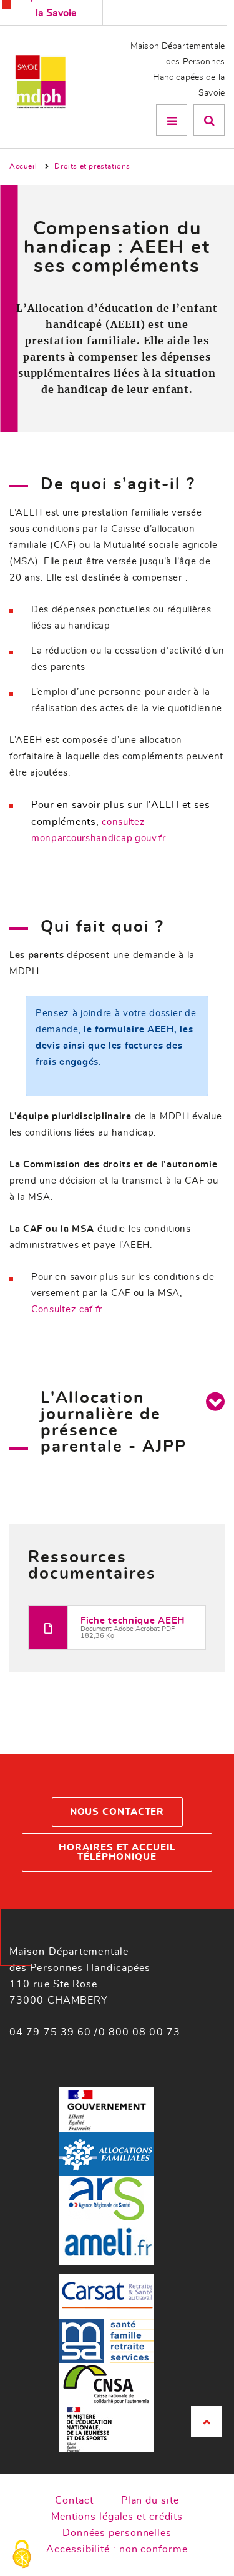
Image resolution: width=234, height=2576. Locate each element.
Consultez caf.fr (67, 1310)
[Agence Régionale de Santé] (107, 2196)
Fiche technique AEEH (133, 1621)
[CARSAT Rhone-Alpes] (107, 2294)
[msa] (107, 2339)
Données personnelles (117, 2533)
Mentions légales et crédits (117, 2517)
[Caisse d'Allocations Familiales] (107, 2152)
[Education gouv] (107, 2428)
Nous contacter (117, 1812)
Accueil (23, 166)
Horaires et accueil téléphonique (117, 1852)
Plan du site (150, 2500)
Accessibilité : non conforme (117, 2549)
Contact (74, 2500)
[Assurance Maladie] (107, 2241)
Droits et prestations (92, 166)
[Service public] (107, 2108)
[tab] (215, 1401)
